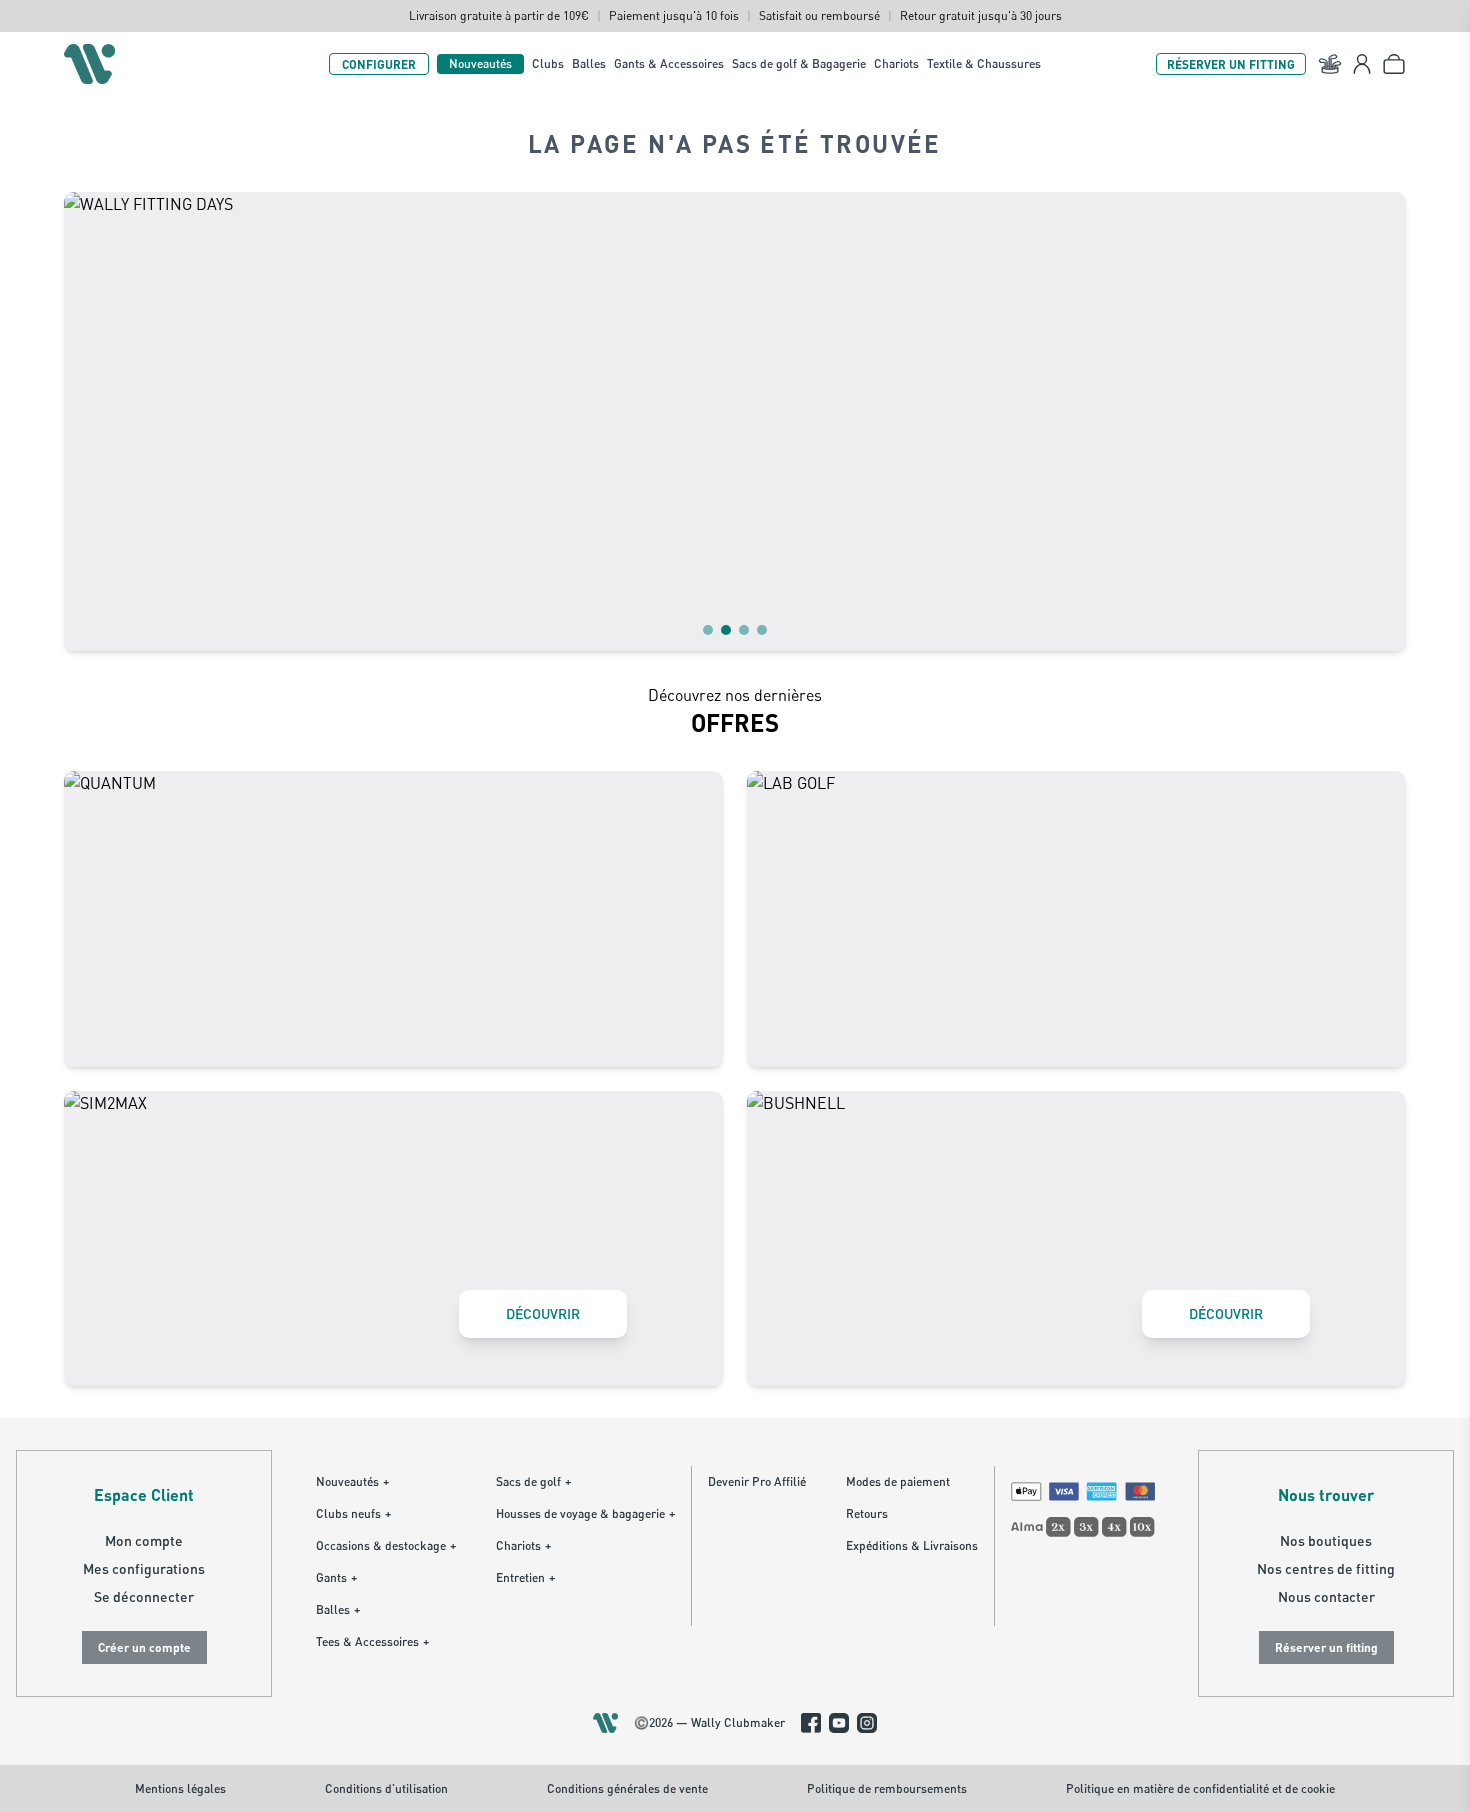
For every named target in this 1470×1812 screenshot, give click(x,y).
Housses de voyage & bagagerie (585, 1513)
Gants (336, 1577)
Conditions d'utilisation (386, 1788)
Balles (589, 63)
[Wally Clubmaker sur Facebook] (811, 1723)
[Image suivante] (1378, 421)
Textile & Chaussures (984, 63)
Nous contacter (1326, 1596)
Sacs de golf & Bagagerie (799, 63)
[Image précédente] (92, 421)
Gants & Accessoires (669, 63)
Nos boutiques (1326, 1540)
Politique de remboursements (887, 1788)
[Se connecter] (1362, 64)
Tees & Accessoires (372, 1641)
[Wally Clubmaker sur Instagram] (867, 1723)
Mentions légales (180, 1788)
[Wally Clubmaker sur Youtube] (839, 1723)
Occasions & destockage (386, 1545)
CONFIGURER (379, 64)
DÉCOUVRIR (543, 1313)
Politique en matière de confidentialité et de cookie (1200, 1788)
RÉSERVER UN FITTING (1231, 64)
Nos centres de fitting (1326, 1568)
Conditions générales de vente (627, 1788)
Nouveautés (480, 63)
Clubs (548, 63)
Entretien (525, 1577)
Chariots (896, 63)
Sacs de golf (533, 1481)
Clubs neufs (353, 1513)
